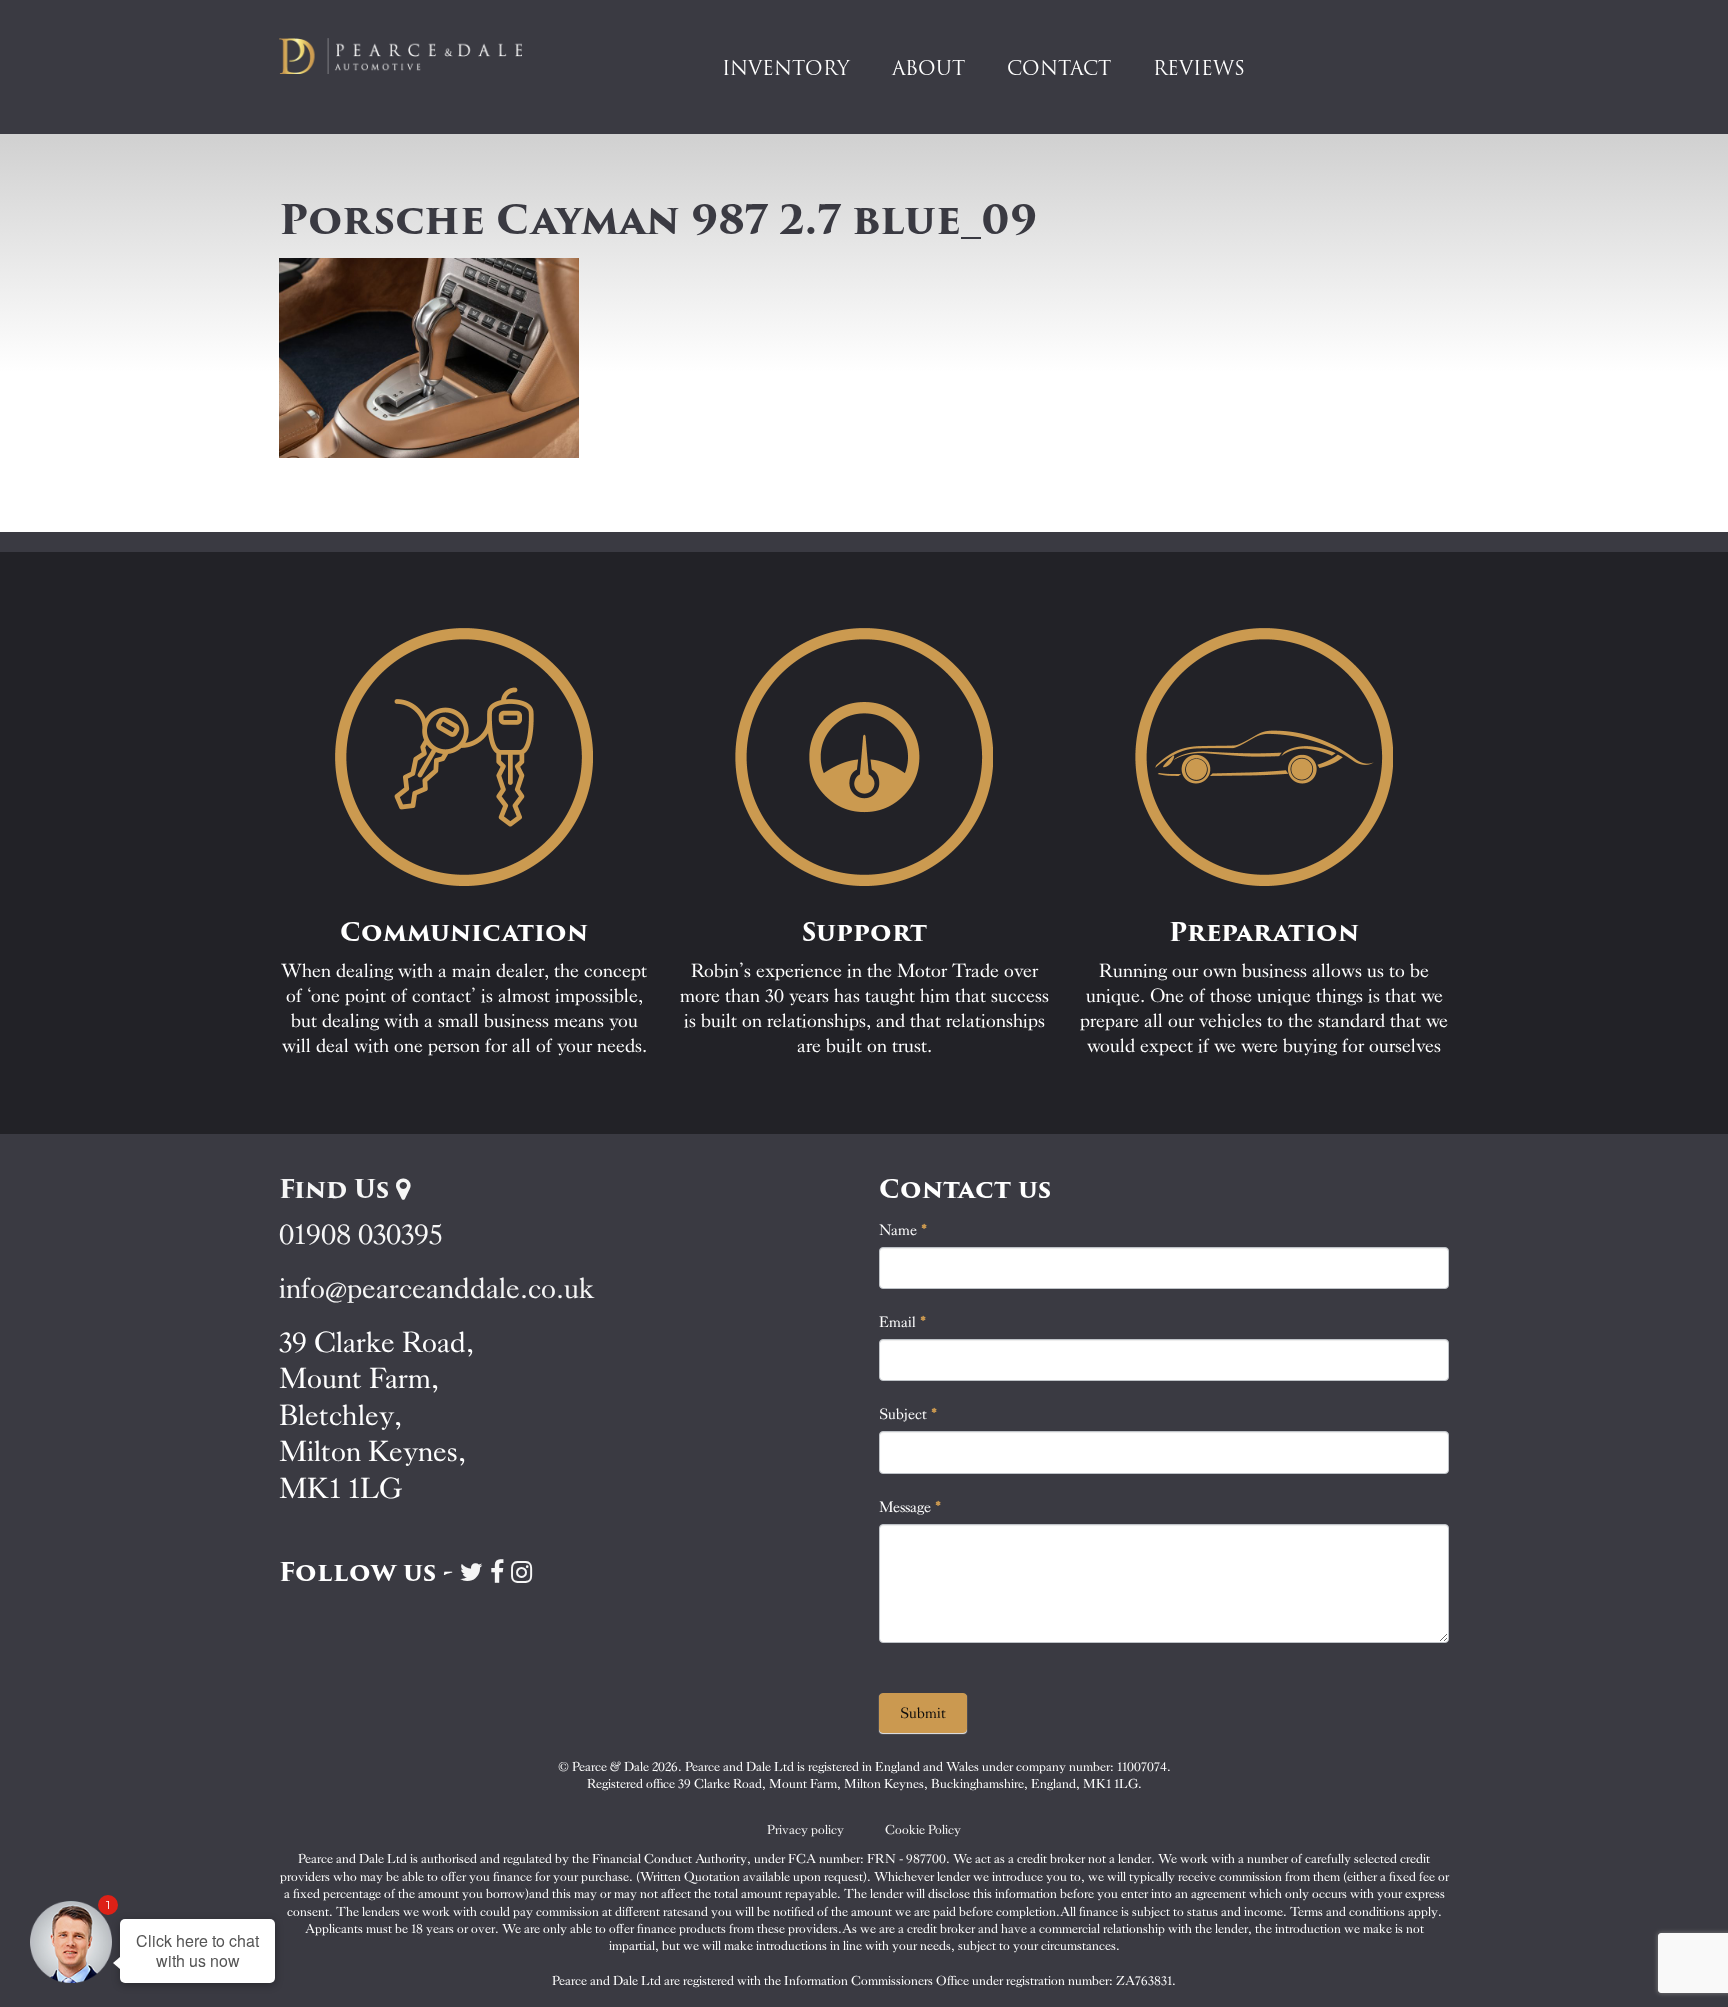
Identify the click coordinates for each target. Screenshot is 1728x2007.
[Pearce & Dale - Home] (414, 56)
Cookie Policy (923, 1829)
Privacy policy (805, 1829)
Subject (908, 1414)
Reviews (1199, 68)
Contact (1059, 68)
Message (910, 1507)
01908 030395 (360, 1234)
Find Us (337, 1189)
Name (903, 1230)
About (928, 68)
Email (903, 1322)
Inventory (786, 68)
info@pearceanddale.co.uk (437, 1288)
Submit (923, 1713)
